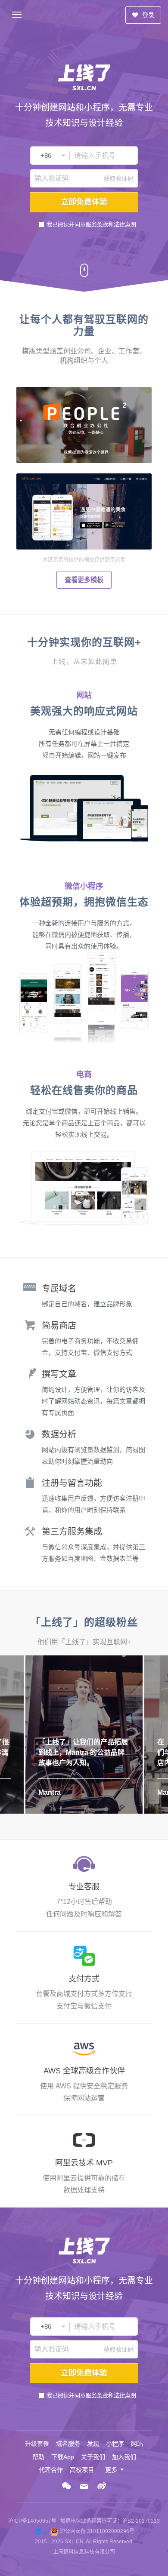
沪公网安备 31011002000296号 (97, 2531)
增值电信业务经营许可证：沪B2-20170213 (110, 2521)
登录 (147, 15)
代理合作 (51, 2470)
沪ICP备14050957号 (32, 2521)
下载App (63, 2457)
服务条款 (97, 224)
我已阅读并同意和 (91, 224)
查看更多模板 (84, 580)
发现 (93, 2444)
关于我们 (93, 2457)
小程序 (115, 2444)
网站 (137, 2444)
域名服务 (68, 2444)
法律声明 (125, 224)
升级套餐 (37, 2444)
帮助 (38, 2457)
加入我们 (124, 2457)
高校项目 (82, 2470)
